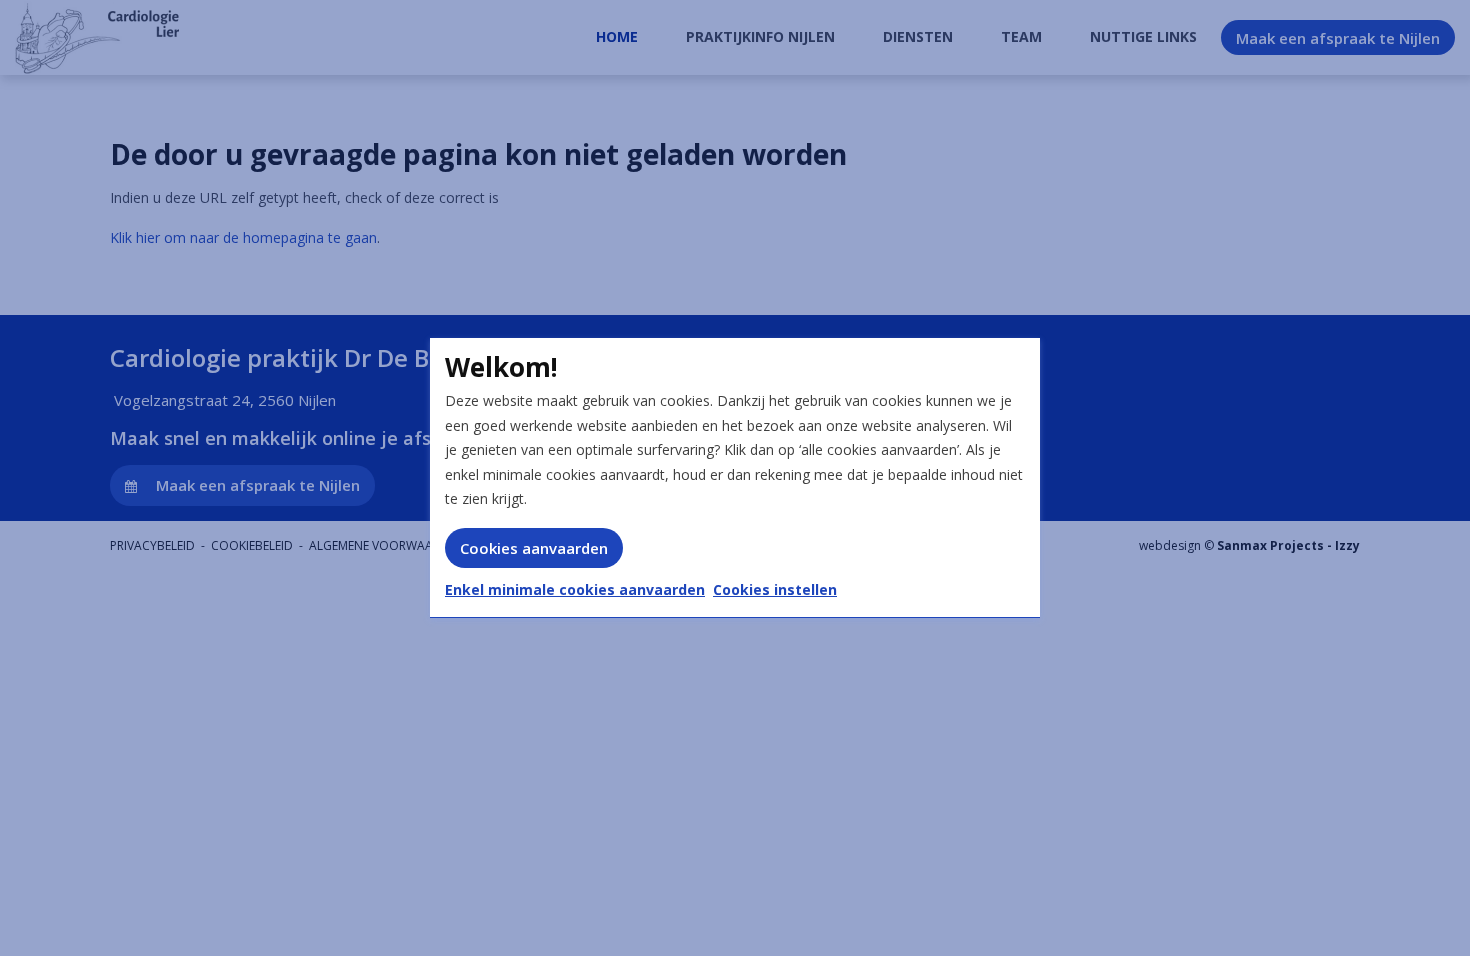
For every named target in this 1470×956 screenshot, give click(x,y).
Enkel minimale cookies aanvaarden (575, 590)
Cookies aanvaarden (534, 548)
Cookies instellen (775, 589)
